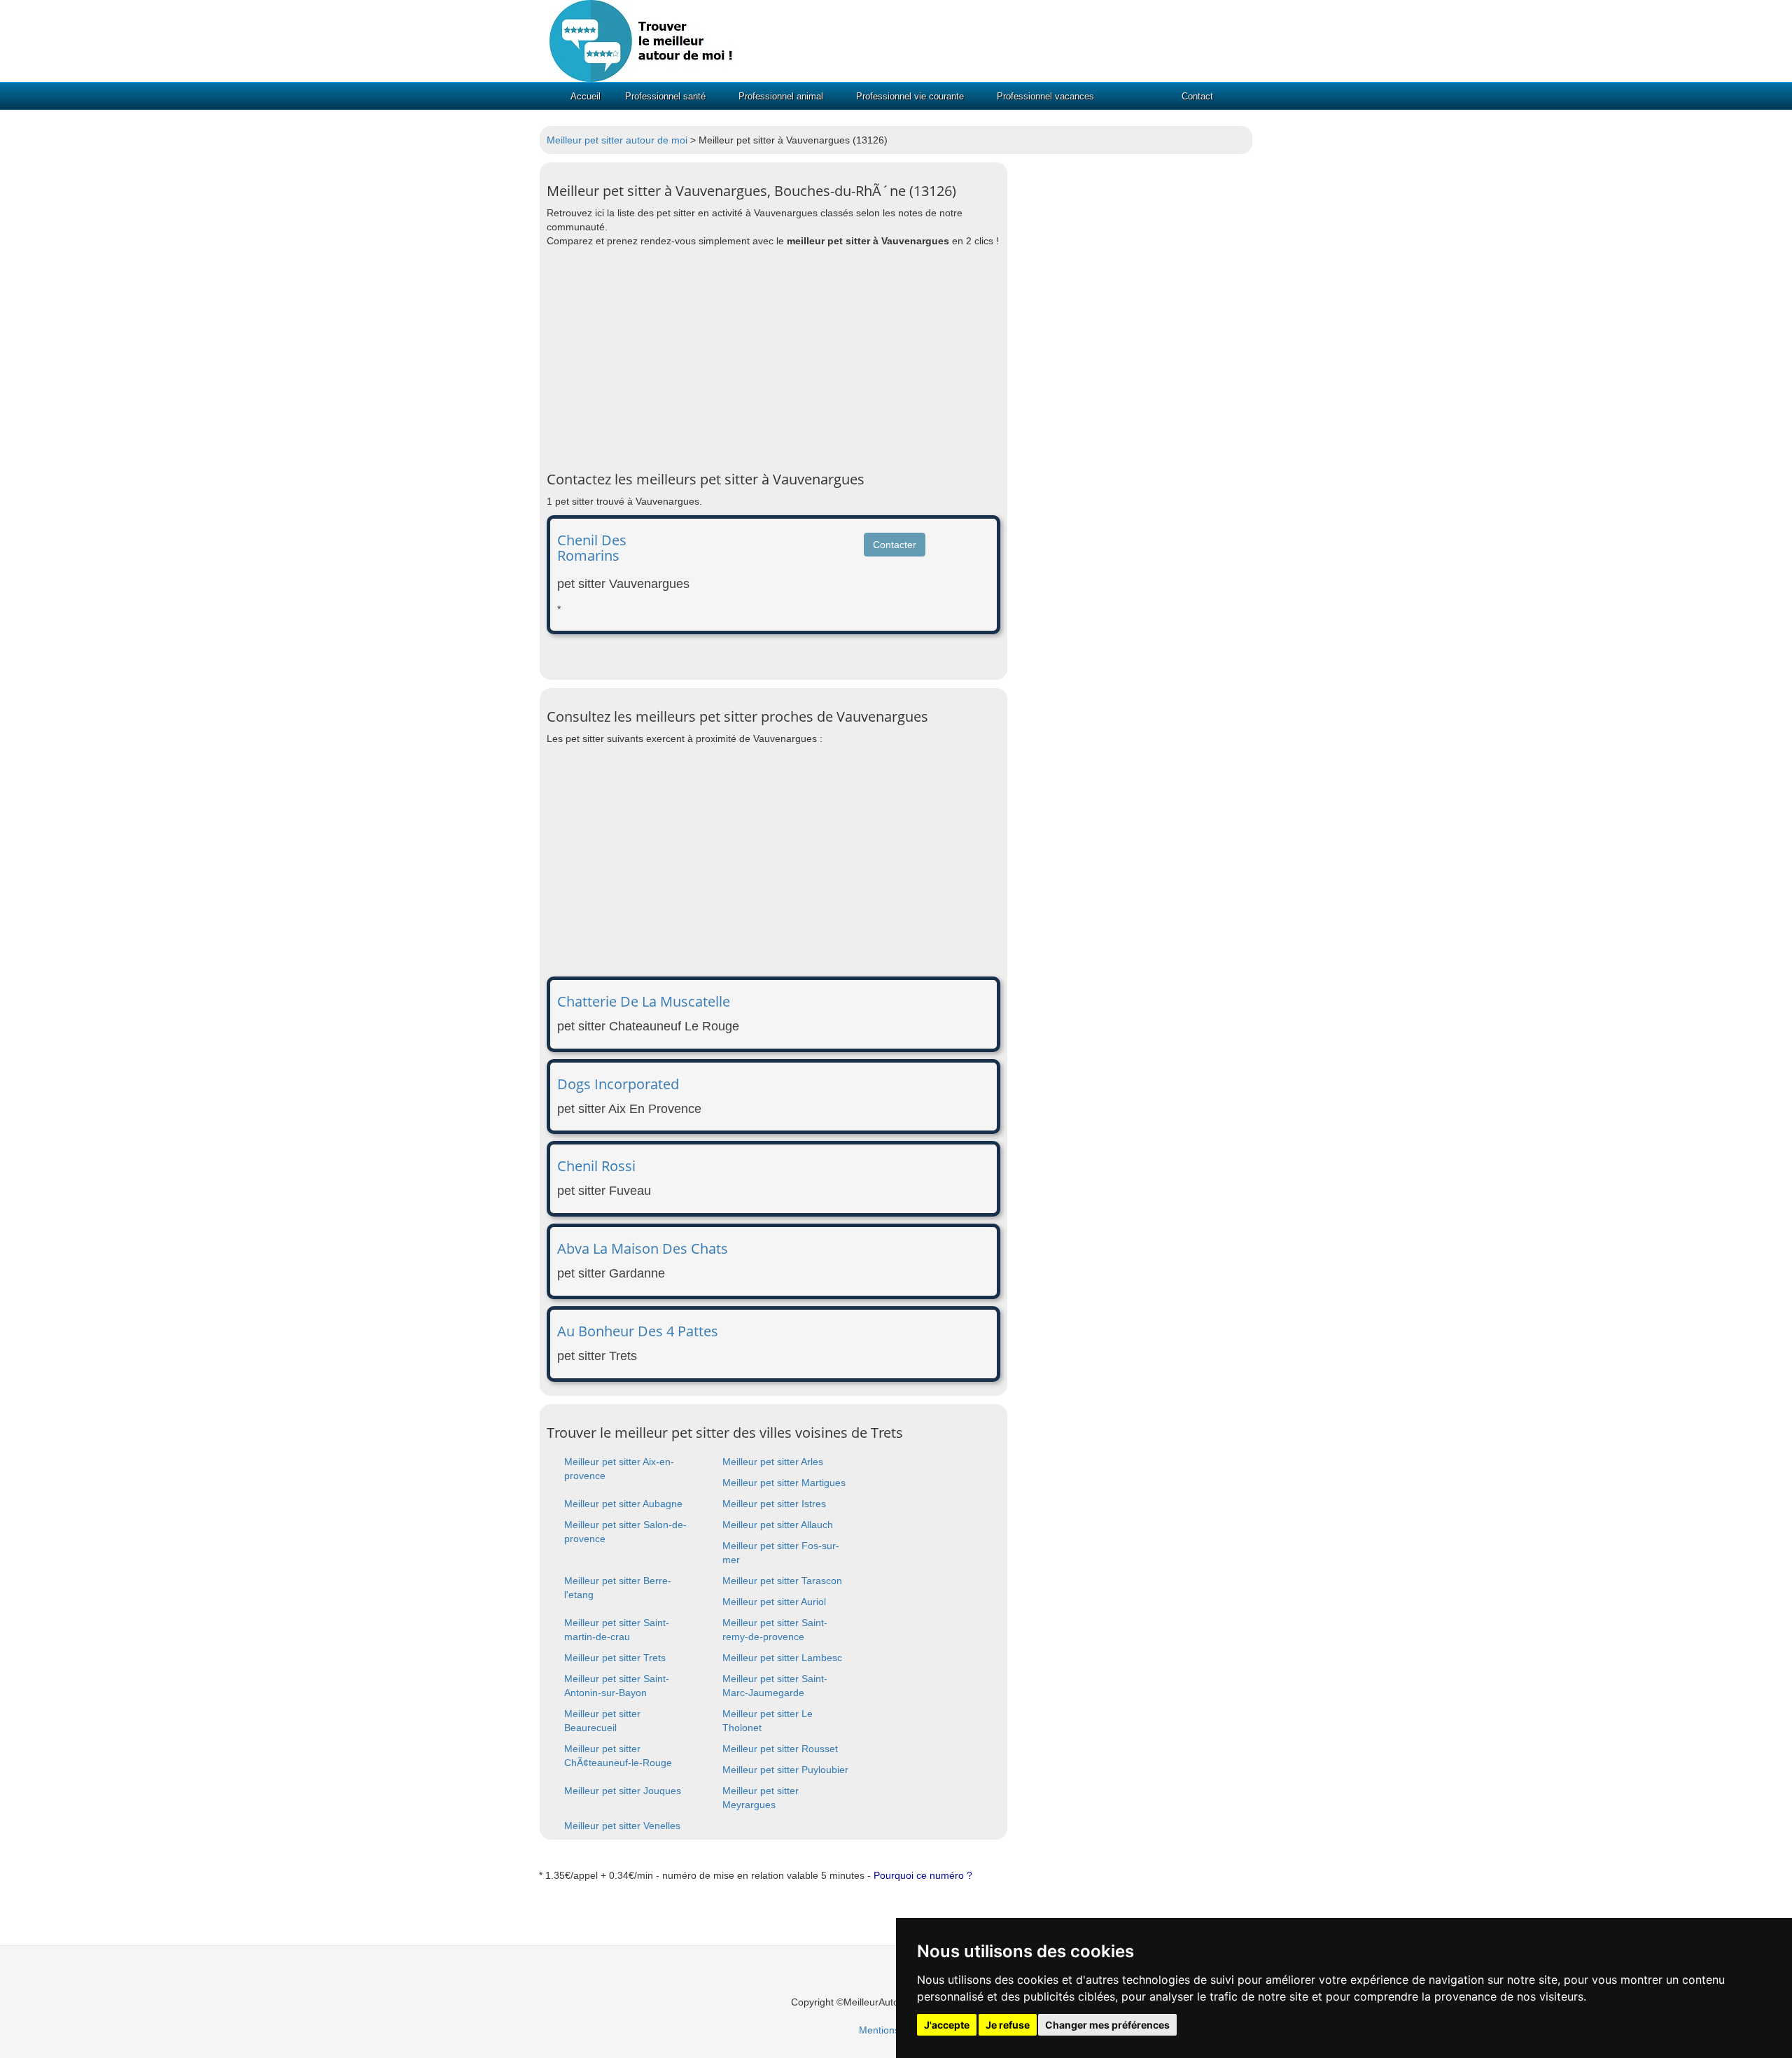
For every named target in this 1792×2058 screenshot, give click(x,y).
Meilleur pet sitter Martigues (784, 1483)
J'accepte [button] (947, 2025)
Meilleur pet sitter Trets (615, 1658)
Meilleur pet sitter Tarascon (782, 1581)
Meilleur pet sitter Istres (774, 1504)
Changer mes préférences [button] (1107, 2025)
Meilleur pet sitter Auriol (774, 1602)
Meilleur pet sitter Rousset (780, 1749)
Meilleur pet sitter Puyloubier (785, 1770)
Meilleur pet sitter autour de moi (617, 140)
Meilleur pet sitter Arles (773, 1462)
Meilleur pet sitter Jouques (623, 1791)
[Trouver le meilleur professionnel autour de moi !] (644, 40)
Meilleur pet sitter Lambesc (782, 1658)
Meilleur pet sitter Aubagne (623, 1504)
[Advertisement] (773, 360)
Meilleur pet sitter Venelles (622, 1826)
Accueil (586, 96)
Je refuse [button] (1008, 2025)
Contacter (895, 545)
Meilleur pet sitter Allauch (778, 1525)
